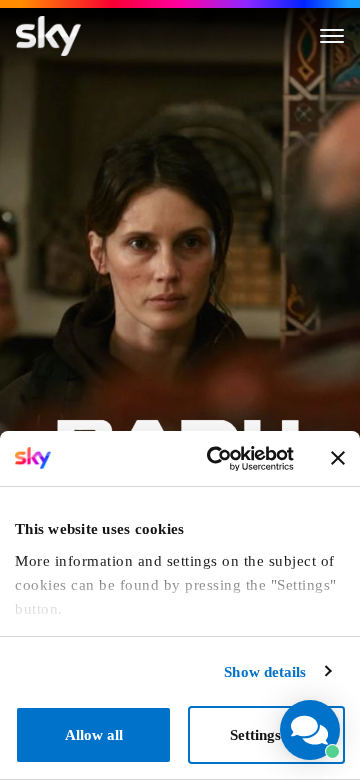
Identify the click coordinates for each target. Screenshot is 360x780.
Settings (255, 735)
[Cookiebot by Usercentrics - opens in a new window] (216, 459)
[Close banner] (338, 458)
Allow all (94, 735)
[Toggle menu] (332, 36)
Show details (265, 672)
